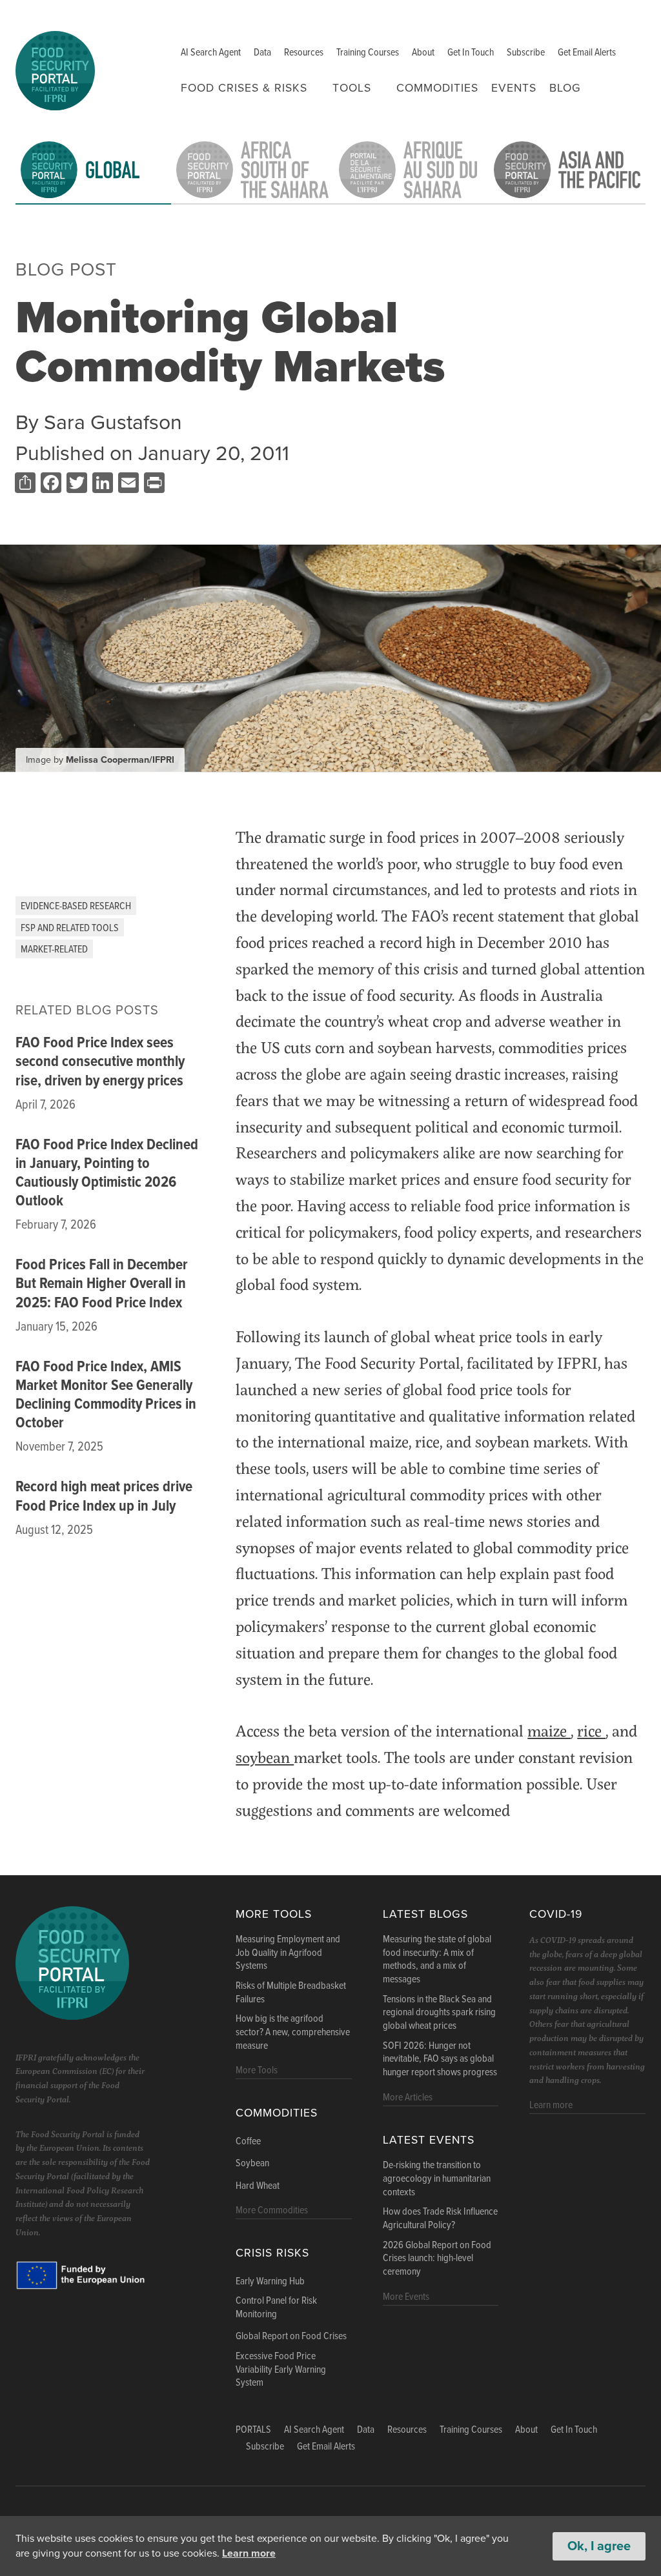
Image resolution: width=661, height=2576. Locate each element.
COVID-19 (556, 1914)
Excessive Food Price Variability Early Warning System (281, 2370)
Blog (565, 88)
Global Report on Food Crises (291, 2337)
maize (549, 1730)
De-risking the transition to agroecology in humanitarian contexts (437, 2179)
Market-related (54, 950)
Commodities (437, 88)
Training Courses (368, 53)
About (423, 53)
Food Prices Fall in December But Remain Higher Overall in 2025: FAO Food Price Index (102, 1284)
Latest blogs (425, 1914)
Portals (253, 2430)
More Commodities (272, 2210)
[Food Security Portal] (55, 69)
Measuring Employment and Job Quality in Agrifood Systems (288, 1953)
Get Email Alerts (587, 53)
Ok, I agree (599, 2546)
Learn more (249, 2553)
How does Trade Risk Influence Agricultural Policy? (440, 2219)
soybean (265, 1757)
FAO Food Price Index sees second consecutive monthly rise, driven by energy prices (100, 1062)
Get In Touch (471, 53)
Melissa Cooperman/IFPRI (120, 760)
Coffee (248, 2142)
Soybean (252, 2164)
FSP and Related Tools (70, 928)
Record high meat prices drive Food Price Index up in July (104, 1497)
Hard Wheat (258, 2186)
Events (514, 88)
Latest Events (429, 2140)
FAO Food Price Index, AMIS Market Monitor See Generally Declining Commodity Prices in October (106, 1395)
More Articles (408, 2098)
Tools (352, 88)
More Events (406, 2297)
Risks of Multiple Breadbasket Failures (291, 1993)
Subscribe (526, 53)
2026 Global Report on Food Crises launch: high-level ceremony (437, 2259)
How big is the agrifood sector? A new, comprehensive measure (293, 2033)
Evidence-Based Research (76, 906)
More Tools (274, 1914)
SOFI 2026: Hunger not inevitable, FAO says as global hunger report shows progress (440, 2060)
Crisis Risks (272, 2253)
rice (591, 1730)
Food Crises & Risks (244, 88)
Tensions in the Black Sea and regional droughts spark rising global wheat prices (439, 2013)
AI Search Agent (211, 53)
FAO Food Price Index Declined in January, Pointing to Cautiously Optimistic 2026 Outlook (107, 1173)
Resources (304, 53)
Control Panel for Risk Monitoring (276, 2308)
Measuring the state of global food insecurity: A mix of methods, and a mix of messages (437, 1960)
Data (262, 53)
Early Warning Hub (270, 2282)
